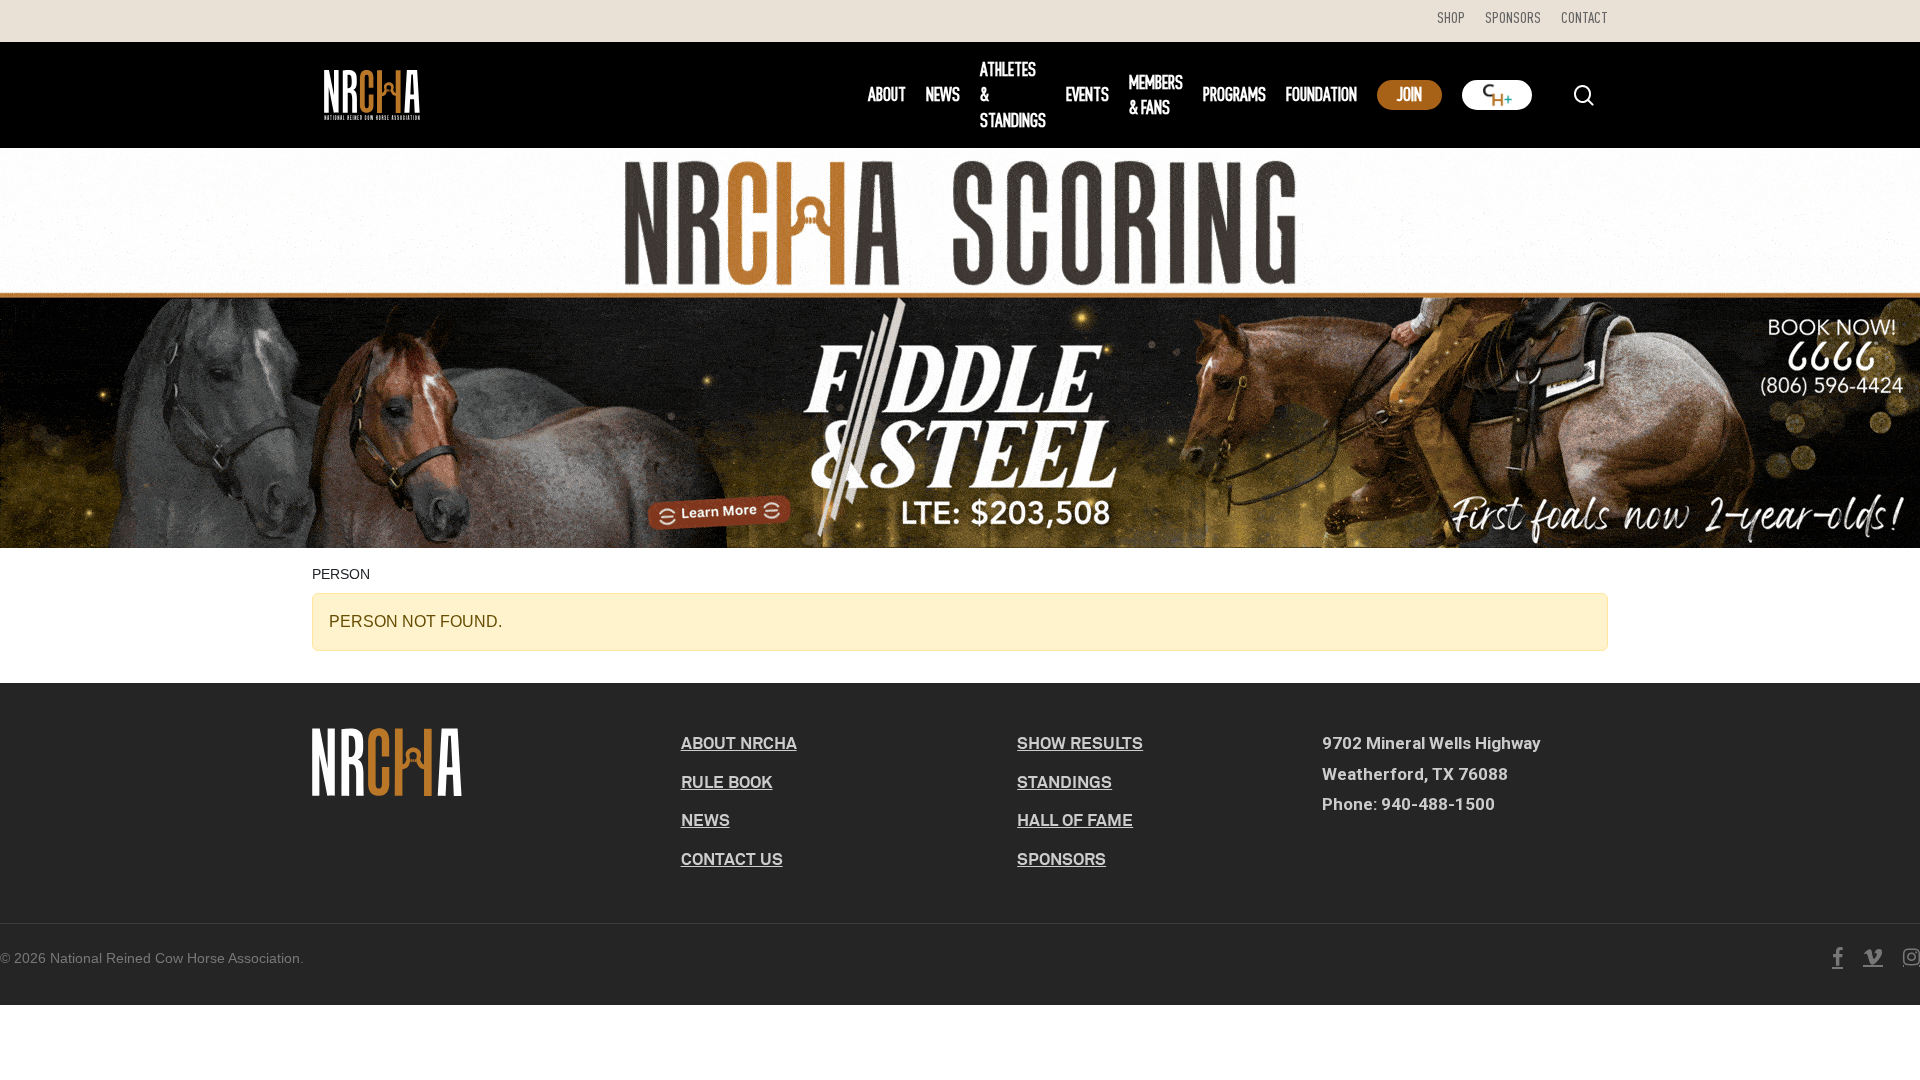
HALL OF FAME (1075, 819)
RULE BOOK (727, 781)
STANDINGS (1064, 781)
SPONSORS (1061, 858)
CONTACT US (732, 858)
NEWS (705, 819)
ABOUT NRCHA (739, 742)
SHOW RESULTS (1080, 742)
